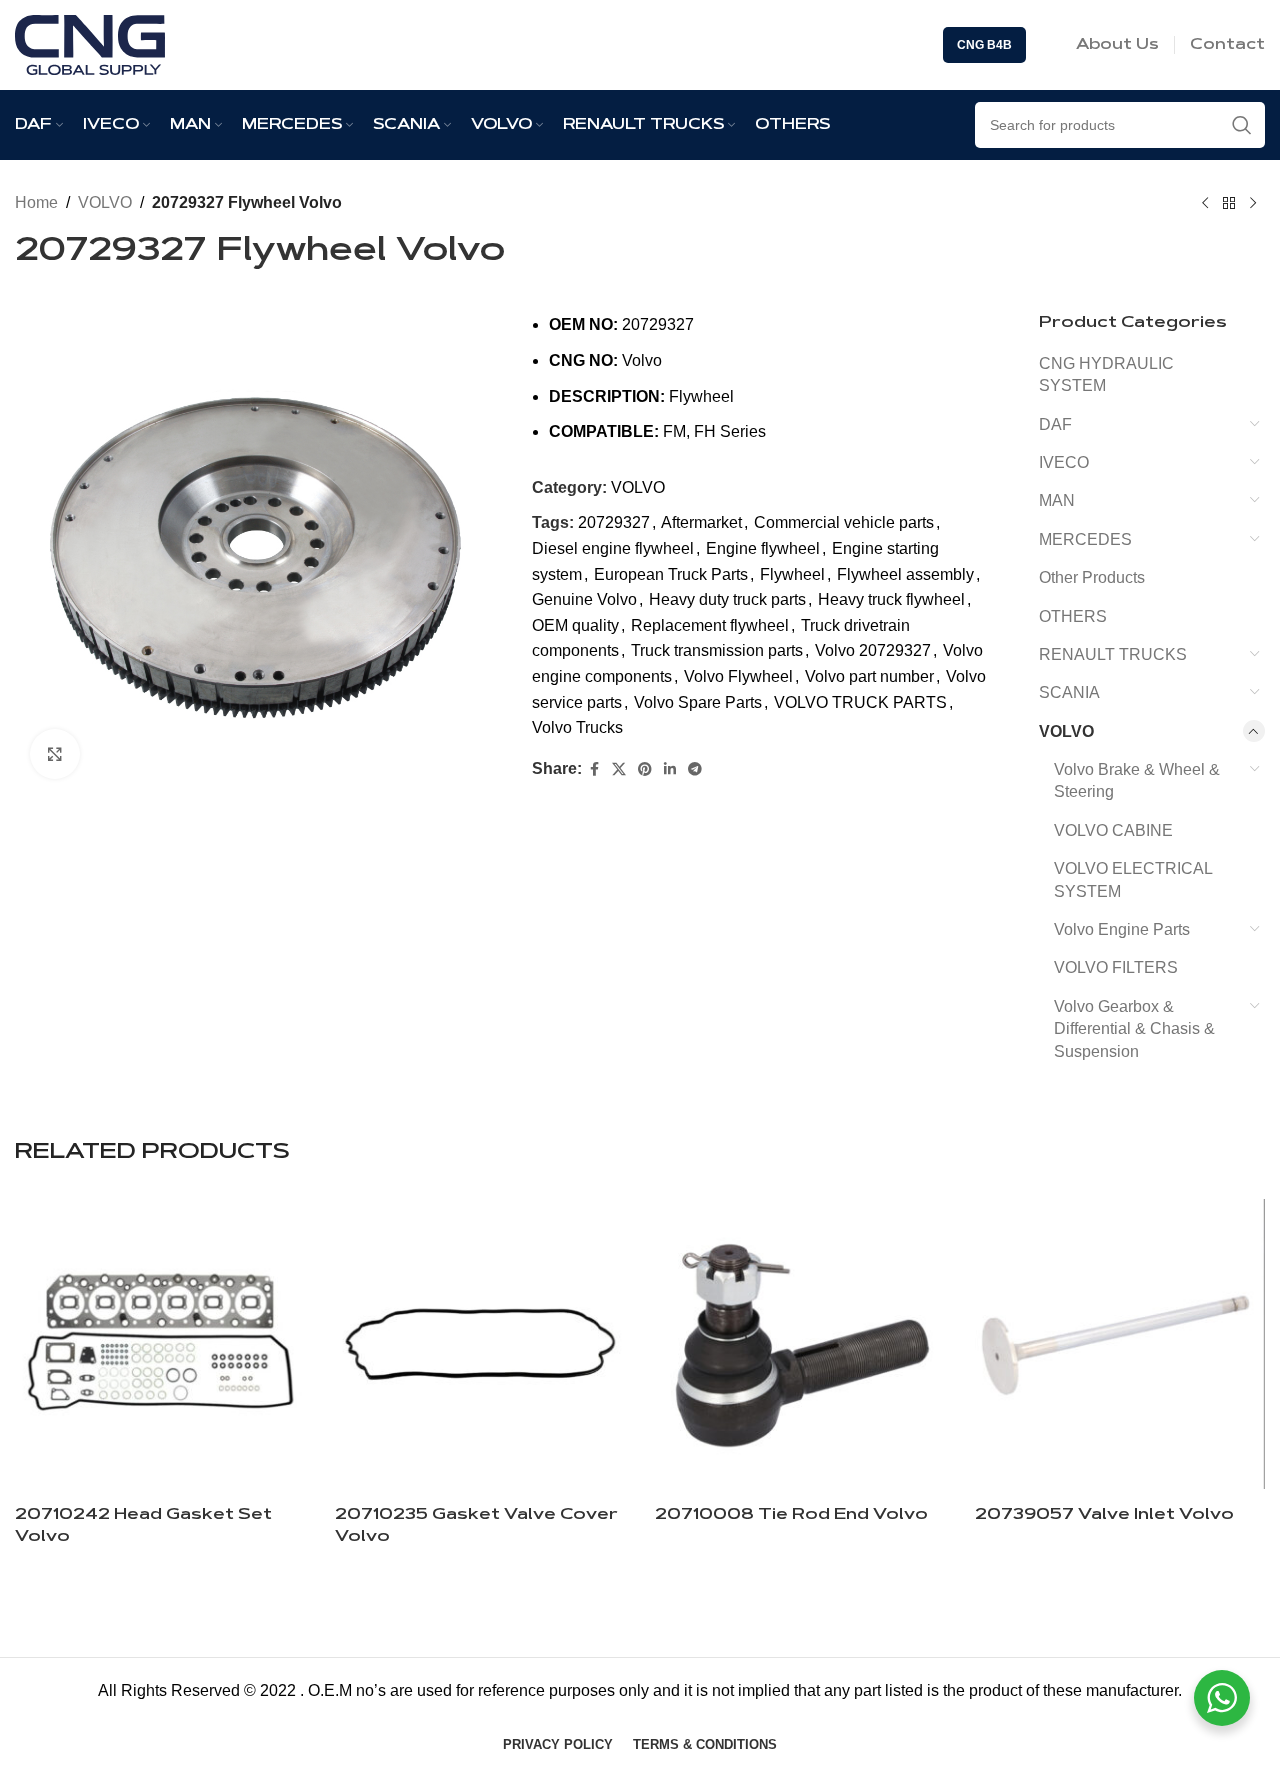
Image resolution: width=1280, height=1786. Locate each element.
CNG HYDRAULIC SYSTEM (1106, 374)
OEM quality (575, 625)
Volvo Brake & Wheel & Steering (1137, 780)
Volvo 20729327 (873, 650)
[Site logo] (90, 43)
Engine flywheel (763, 548)
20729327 (614, 522)
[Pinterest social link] (645, 769)
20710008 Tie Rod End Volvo (791, 1515)
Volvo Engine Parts (1122, 929)
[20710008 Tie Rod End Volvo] (800, 1344)
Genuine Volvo (584, 599)
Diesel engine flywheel (613, 548)
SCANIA (1069, 692)
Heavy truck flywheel (891, 599)
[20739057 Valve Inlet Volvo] (1120, 1344)
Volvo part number (869, 676)
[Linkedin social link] (670, 769)
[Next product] (1253, 204)
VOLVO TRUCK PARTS (860, 702)
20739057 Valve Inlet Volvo (1104, 1515)
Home (36, 202)
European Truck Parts (671, 574)
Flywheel (792, 574)
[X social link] (619, 769)
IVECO (1064, 462)
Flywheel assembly (905, 574)
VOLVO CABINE (1113, 830)
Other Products (1092, 577)
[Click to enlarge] (55, 754)
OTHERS (1073, 616)
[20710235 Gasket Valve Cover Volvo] (480, 1344)
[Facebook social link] (594, 769)
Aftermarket (701, 522)
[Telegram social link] (695, 769)
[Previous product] (1205, 204)
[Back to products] (1229, 204)
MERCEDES (1085, 539)
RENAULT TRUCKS (1113, 654)
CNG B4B (984, 45)
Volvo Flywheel (738, 676)
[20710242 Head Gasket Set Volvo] (160, 1344)
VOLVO (105, 202)
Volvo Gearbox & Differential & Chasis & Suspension (1134, 1029)
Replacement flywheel (710, 625)
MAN (1057, 500)
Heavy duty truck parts (727, 599)
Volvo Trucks (577, 727)
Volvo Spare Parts (698, 702)
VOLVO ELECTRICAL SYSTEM (1133, 879)
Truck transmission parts (717, 650)
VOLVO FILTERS (1116, 967)
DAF (1055, 424)
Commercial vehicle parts (844, 522)
